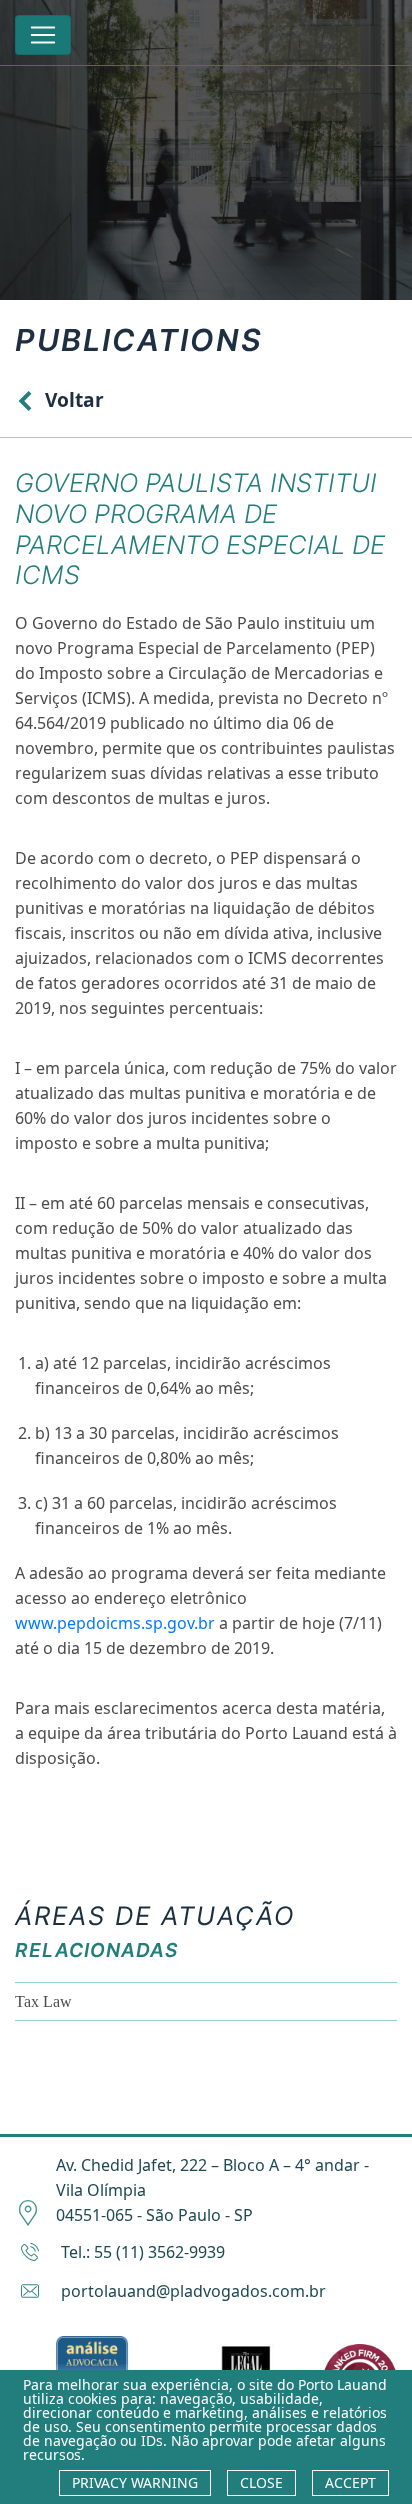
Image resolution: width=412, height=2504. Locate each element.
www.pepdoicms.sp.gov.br (115, 1623)
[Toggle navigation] (43, 35)
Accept (350, 2482)
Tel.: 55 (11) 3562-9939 (143, 2252)
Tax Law (43, 2001)
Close (261, 2482)
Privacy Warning (135, 2482)
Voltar (74, 399)
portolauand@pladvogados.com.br (193, 2291)
